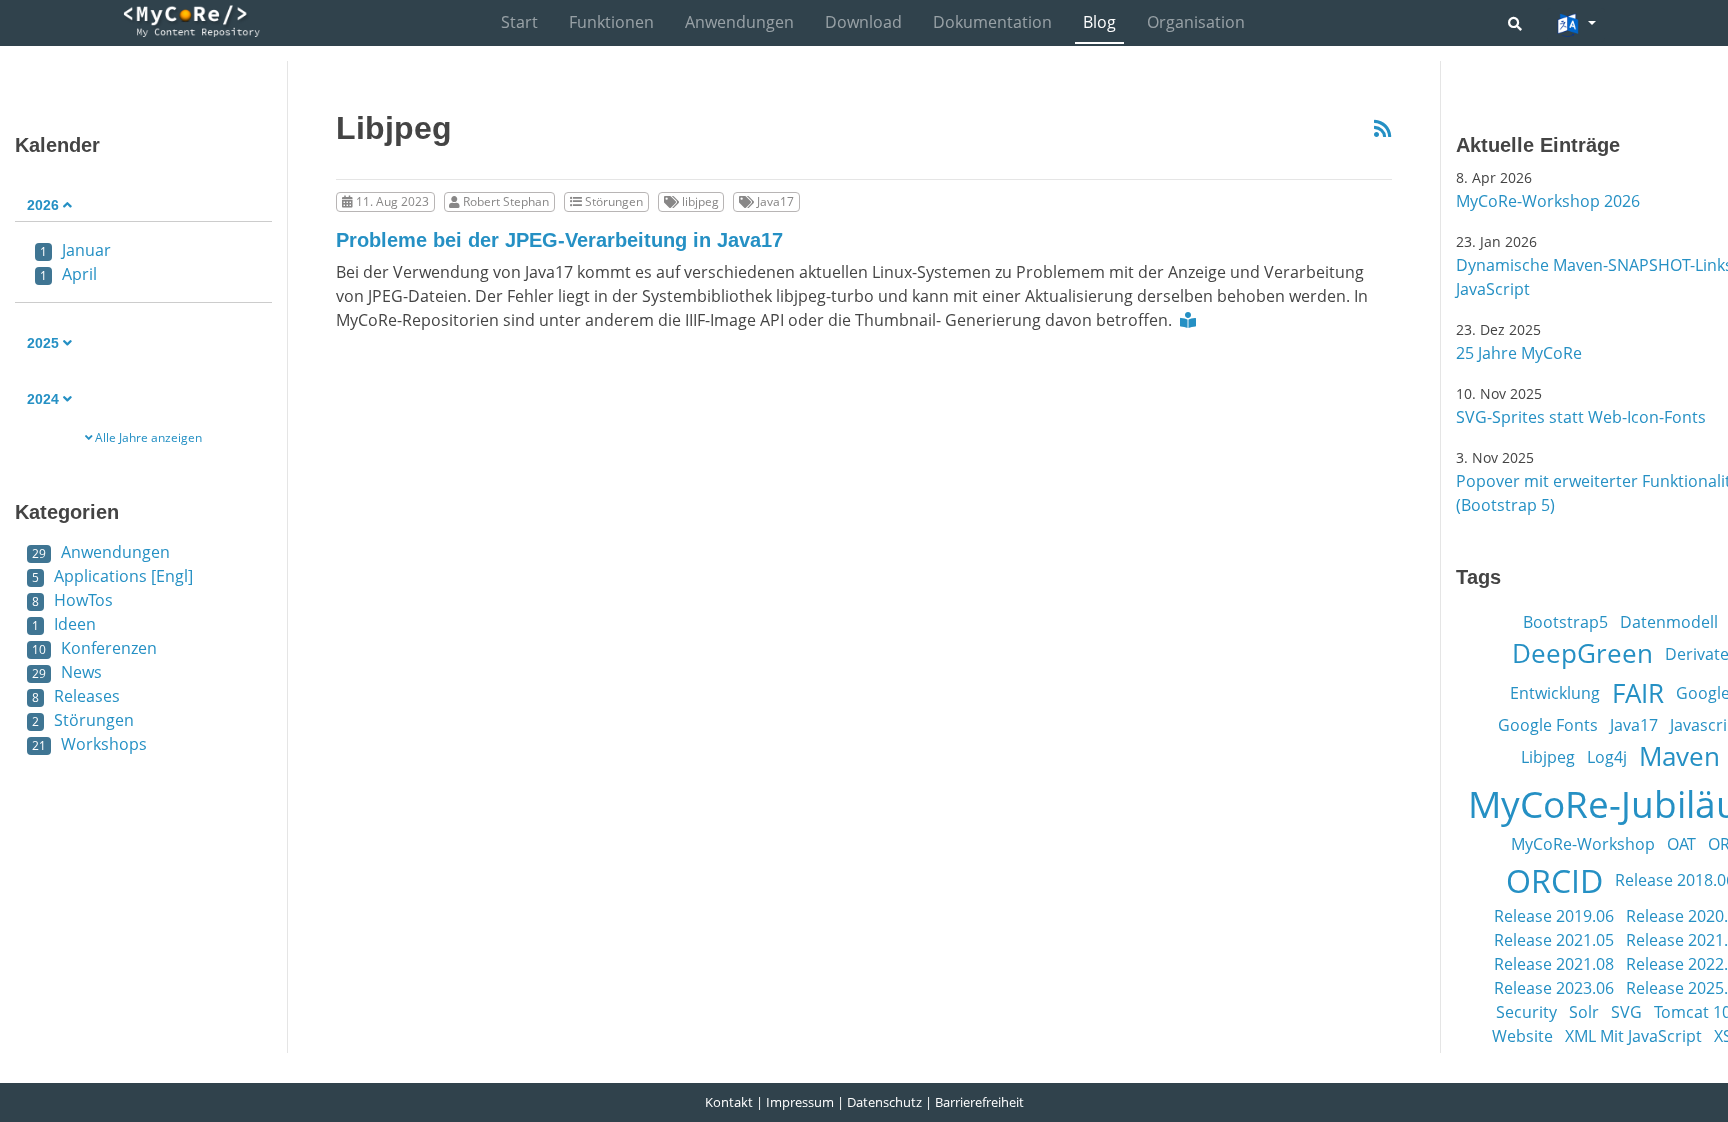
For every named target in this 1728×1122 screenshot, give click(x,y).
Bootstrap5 (1565, 622)
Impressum (800, 1102)
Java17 (1634, 725)
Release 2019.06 (1554, 916)
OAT (1681, 844)
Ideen (64, 624)
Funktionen (611, 22)
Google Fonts (1548, 725)
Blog (1099, 22)
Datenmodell (1669, 622)
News (67, 672)
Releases (76, 696)
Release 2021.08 (1554, 964)
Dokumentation (992, 22)
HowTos (72, 600)
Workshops (89, 744)
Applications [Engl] (112, 576)
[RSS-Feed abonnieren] (1383, 129)
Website (1522, 1036)
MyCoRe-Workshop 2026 (1548, 201)
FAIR (1638, 693)
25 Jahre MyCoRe (1519, 353)
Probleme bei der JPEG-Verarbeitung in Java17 (559, 240)
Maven (1679, 756)
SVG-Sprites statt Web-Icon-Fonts (1581, 417)
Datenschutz (884, 1102)
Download (863, 22)
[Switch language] (1576, 25)
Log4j (1607, 757)
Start (519, 22)
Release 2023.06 (1554, 988)
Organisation (1196, 22)
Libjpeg (1548, 757)
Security (1526, 1012)
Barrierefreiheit (979, 1102)
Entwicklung (1555, 693)
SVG (1626, 1012)
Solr (1584, 1012)
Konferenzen (94, 648)
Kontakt (729, 1102)
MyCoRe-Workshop (1583, 844)
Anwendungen (739, 22)
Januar (75, 250)
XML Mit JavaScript (1633, 1036)
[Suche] (1515, 23)
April (68, 274)
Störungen (83, 720)
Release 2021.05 (1554, 940)
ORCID (1554, 880)
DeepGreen (1582, 653)
